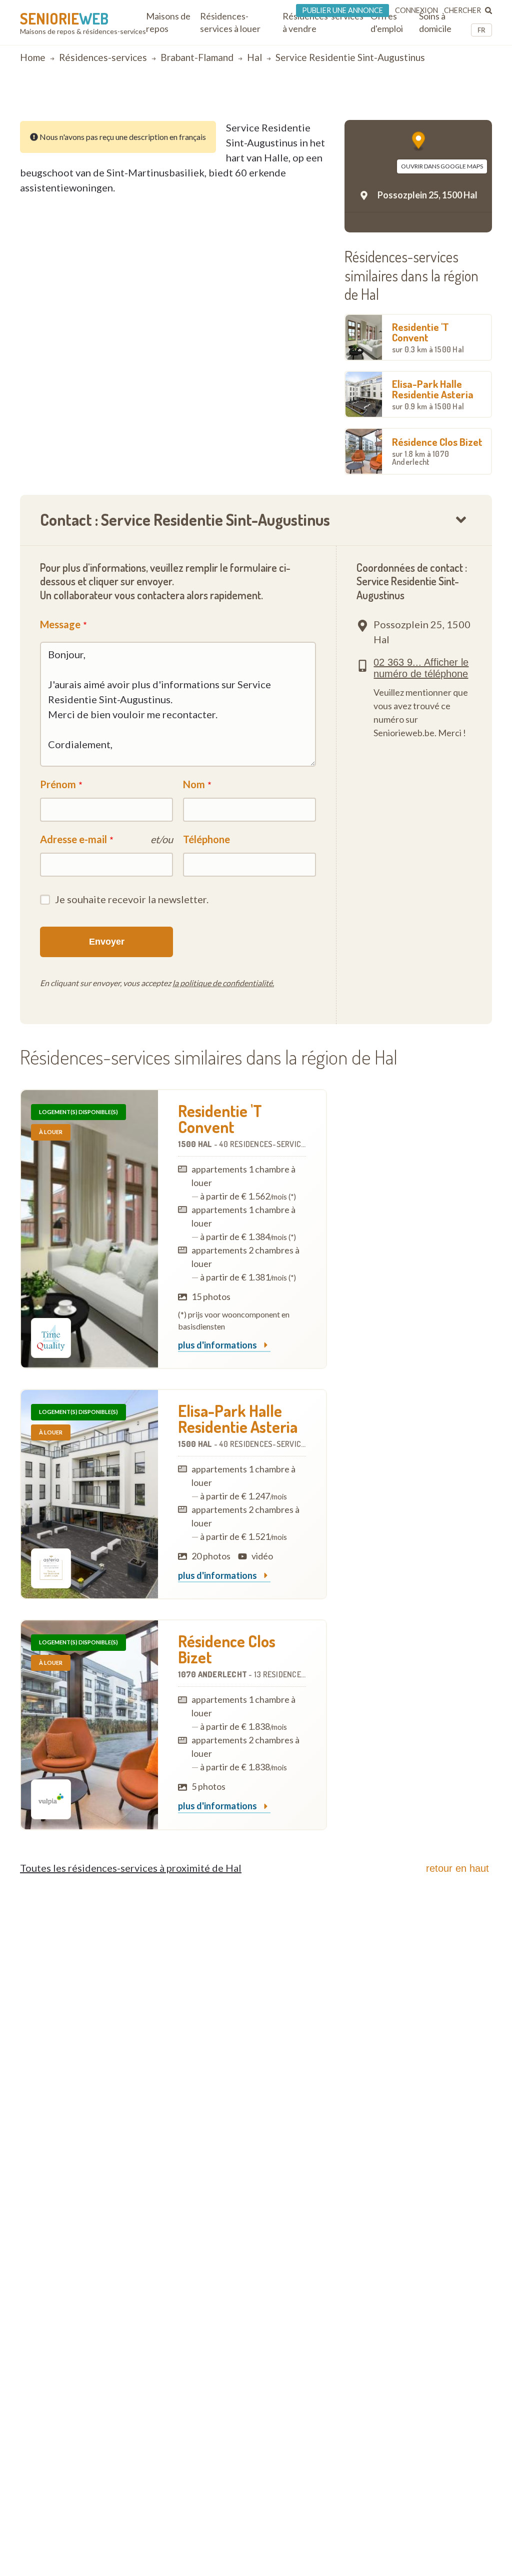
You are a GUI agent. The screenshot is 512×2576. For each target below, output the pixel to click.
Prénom (58, 784)
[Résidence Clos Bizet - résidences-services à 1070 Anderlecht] (89, 1725)
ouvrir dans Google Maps (442, 166)
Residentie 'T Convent (428, 337)
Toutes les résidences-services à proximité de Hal (131, 1868)
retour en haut (457, 1868)
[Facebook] (461, 103)
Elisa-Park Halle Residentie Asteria (433, 394)
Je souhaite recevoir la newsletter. (132, 899)
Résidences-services (103, 57)
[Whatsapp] (487, 103)
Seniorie (64, 18)
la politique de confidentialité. (223, 983)
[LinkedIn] (474, 103)
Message (60, 624)
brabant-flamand (197, 57)
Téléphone (206, 839)
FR (481, 30)
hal (254, 57)
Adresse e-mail (73, 839)
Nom (194, 784)
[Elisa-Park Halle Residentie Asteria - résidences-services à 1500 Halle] (89, 1494)
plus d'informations (218, 1345)
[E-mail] (448, 103)
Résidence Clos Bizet (437, 451)
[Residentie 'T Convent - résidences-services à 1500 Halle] (89, 1229)
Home (33, 57)
